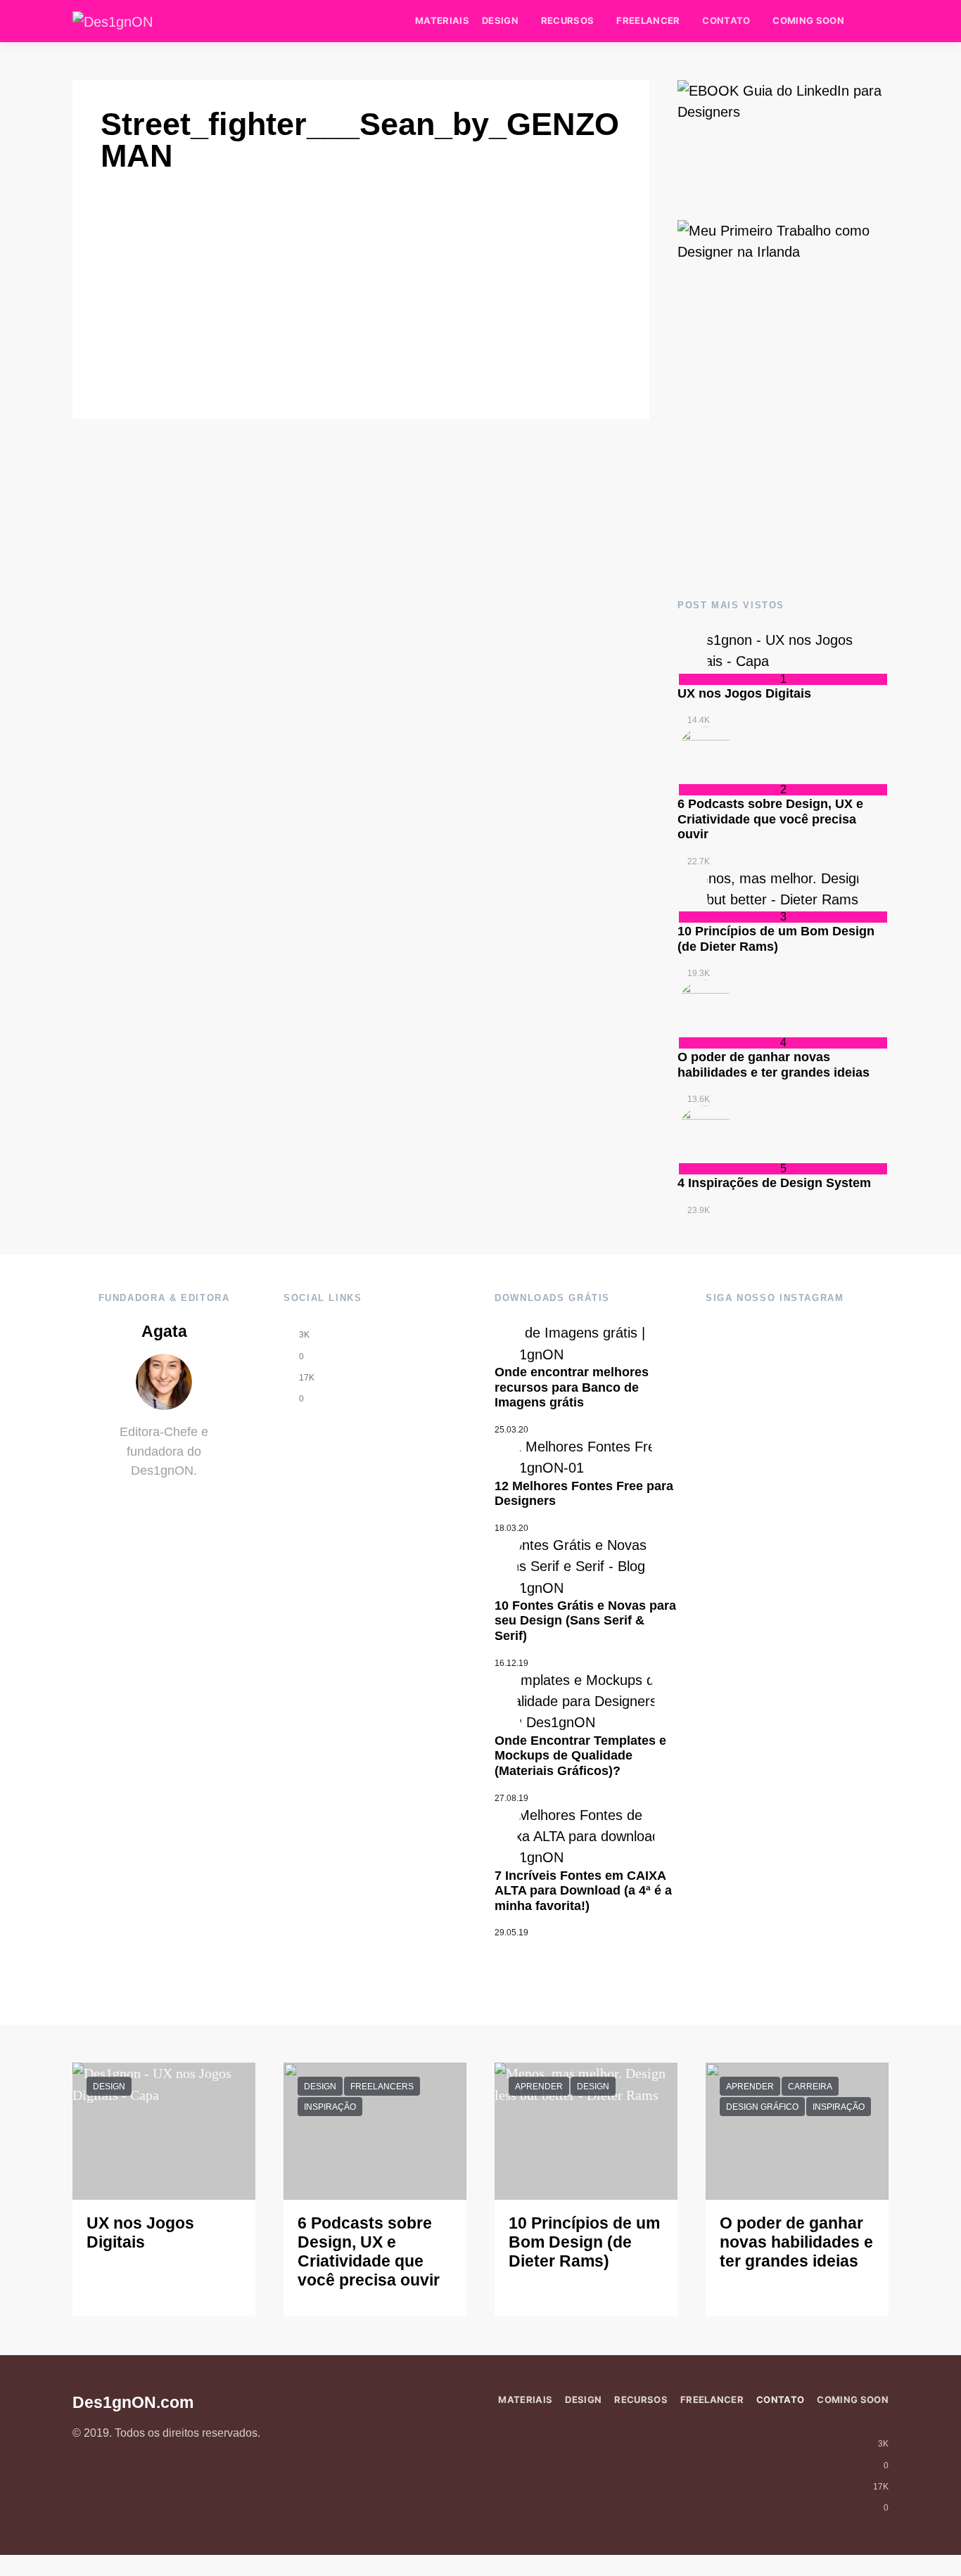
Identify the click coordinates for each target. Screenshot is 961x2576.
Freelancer (648, 20)
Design (500, 20)
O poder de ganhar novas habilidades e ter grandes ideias (774, 1065)
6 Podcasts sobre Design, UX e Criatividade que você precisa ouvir (770, 819)
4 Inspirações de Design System (774, 1183)
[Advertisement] (783, 459)
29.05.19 (511, 1933)
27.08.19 (511, 1798)
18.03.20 (511, 1528)
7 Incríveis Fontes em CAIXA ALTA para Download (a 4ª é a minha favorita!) (583, 1891)
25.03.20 (511, 1430)
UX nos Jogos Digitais (744, 693)
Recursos (568, 20)
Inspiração (330, 2107)
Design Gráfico (762, 2107)
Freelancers (382, 2087)
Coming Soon (808, 20)
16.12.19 (511, 1663)
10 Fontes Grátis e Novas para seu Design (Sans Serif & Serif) (585, 1621)
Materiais (442, 20)
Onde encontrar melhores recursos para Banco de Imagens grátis (572, 1387)
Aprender (539, 2087)
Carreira (810, 2087)
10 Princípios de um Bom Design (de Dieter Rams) (776, 939)
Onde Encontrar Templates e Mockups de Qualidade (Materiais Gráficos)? (580, 1756)
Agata (164, 1332)
